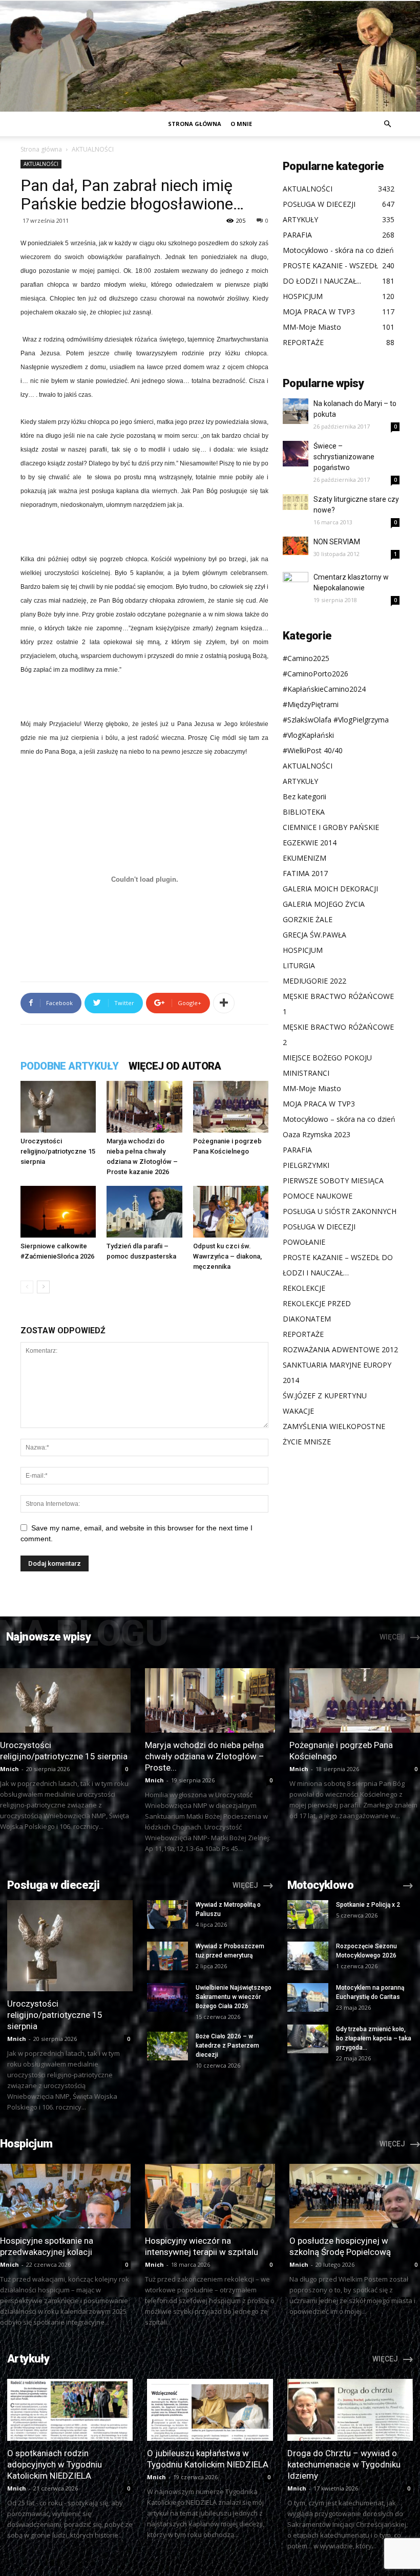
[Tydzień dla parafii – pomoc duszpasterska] (144, 1212)
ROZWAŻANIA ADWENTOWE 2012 (340, 1349)
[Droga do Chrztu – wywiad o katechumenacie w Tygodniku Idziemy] (350, 2410)
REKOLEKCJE (304, 1288)
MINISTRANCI (306, 1073)
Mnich (9, 1769)
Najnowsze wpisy (48, 1637)
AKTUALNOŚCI (41, 164)
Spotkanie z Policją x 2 (368, 1905)
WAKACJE (298, 1411)
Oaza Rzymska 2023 (317, 1134)
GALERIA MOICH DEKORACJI (330, 889)
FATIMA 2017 (305, 873)
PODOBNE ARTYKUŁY (69, 1066)
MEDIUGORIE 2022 (314, 981)
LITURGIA (299, 965)
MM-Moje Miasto (312, 1088)
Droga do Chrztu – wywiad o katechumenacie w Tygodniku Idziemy (344, 2464)
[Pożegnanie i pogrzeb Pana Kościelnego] (231, 1107)
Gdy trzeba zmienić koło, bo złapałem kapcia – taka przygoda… (374, 2038)
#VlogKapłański (308, 735)
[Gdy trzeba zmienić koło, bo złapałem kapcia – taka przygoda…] (308, 2039)
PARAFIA (297, 1150)
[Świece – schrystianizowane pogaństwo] (296, 454)
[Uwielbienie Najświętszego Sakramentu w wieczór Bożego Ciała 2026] (167, 1997)
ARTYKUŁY (300, 781)
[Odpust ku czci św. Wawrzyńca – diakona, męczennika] (231, 1212)
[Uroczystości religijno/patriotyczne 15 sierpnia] (58, 1107)
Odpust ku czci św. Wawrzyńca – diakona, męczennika (227, 1256)
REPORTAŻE (303, 1334)
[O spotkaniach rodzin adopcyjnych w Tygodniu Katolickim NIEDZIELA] (70, 2410)
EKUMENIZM (304, 858)
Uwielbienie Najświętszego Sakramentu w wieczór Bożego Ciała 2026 (234, 1997)
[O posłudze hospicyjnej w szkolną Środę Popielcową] (355, 2196)
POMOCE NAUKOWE (318, 1196)
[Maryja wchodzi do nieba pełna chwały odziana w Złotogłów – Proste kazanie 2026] (144, 1107)
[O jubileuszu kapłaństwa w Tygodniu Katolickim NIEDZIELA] (210, 2410)
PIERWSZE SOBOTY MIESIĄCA (333, 1180)
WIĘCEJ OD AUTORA (175, 1066)
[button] (387, 124)
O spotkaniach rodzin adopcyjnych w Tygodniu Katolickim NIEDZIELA (55, 2464)
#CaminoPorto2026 (316, 674)
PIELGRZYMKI (306, 1165)
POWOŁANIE (304, 1242)
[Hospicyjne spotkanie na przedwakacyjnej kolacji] (65, 2196)
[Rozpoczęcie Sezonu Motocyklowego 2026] (308, 1956)
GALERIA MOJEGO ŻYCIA (324, 904)
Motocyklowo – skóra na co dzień (339, 1119)
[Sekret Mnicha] (210, 56)
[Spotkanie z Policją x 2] (308, 1914)
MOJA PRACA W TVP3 (319, 1104)
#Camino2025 (306, 658)
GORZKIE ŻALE (308, 919)
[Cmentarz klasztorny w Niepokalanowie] (296, 585)
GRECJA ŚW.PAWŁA (314, 935)
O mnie (241, 124)
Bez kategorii (304, 796)
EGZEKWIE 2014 (310, 843)
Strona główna (195, 124)
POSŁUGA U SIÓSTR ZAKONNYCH (340, 1211)
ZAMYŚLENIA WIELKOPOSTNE (334, 1426)
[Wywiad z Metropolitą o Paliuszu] (167, 1914)
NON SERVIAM (337, 542)
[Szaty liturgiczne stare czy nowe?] (296, 502)
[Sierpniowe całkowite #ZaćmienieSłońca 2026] (58, 1212)
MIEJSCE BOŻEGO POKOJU (327, 1058)
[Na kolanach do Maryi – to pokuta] (296, 411)
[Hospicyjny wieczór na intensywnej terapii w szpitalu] (210, 2196)
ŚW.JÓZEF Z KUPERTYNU (325, 1396)
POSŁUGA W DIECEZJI (319, 1227)
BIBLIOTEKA (304, 812)
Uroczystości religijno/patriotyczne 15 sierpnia (58, 1151)
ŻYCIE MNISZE (307, 1442)
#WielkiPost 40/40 (313, 750)
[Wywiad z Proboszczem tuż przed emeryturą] (167, 1956)
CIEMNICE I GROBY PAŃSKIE (331, 827)
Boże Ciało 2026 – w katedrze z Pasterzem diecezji (227, 2046)
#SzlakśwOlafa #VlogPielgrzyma (336, 720)
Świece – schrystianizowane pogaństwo (344, 457)
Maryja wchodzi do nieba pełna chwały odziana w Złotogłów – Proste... (205, 1756)
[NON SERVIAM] (296, 546)
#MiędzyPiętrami (311, 704)
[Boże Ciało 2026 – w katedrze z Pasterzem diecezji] (167, 2046)
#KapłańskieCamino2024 (324, 689)
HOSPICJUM (303, 950)
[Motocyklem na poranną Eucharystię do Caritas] (308, 1997)
